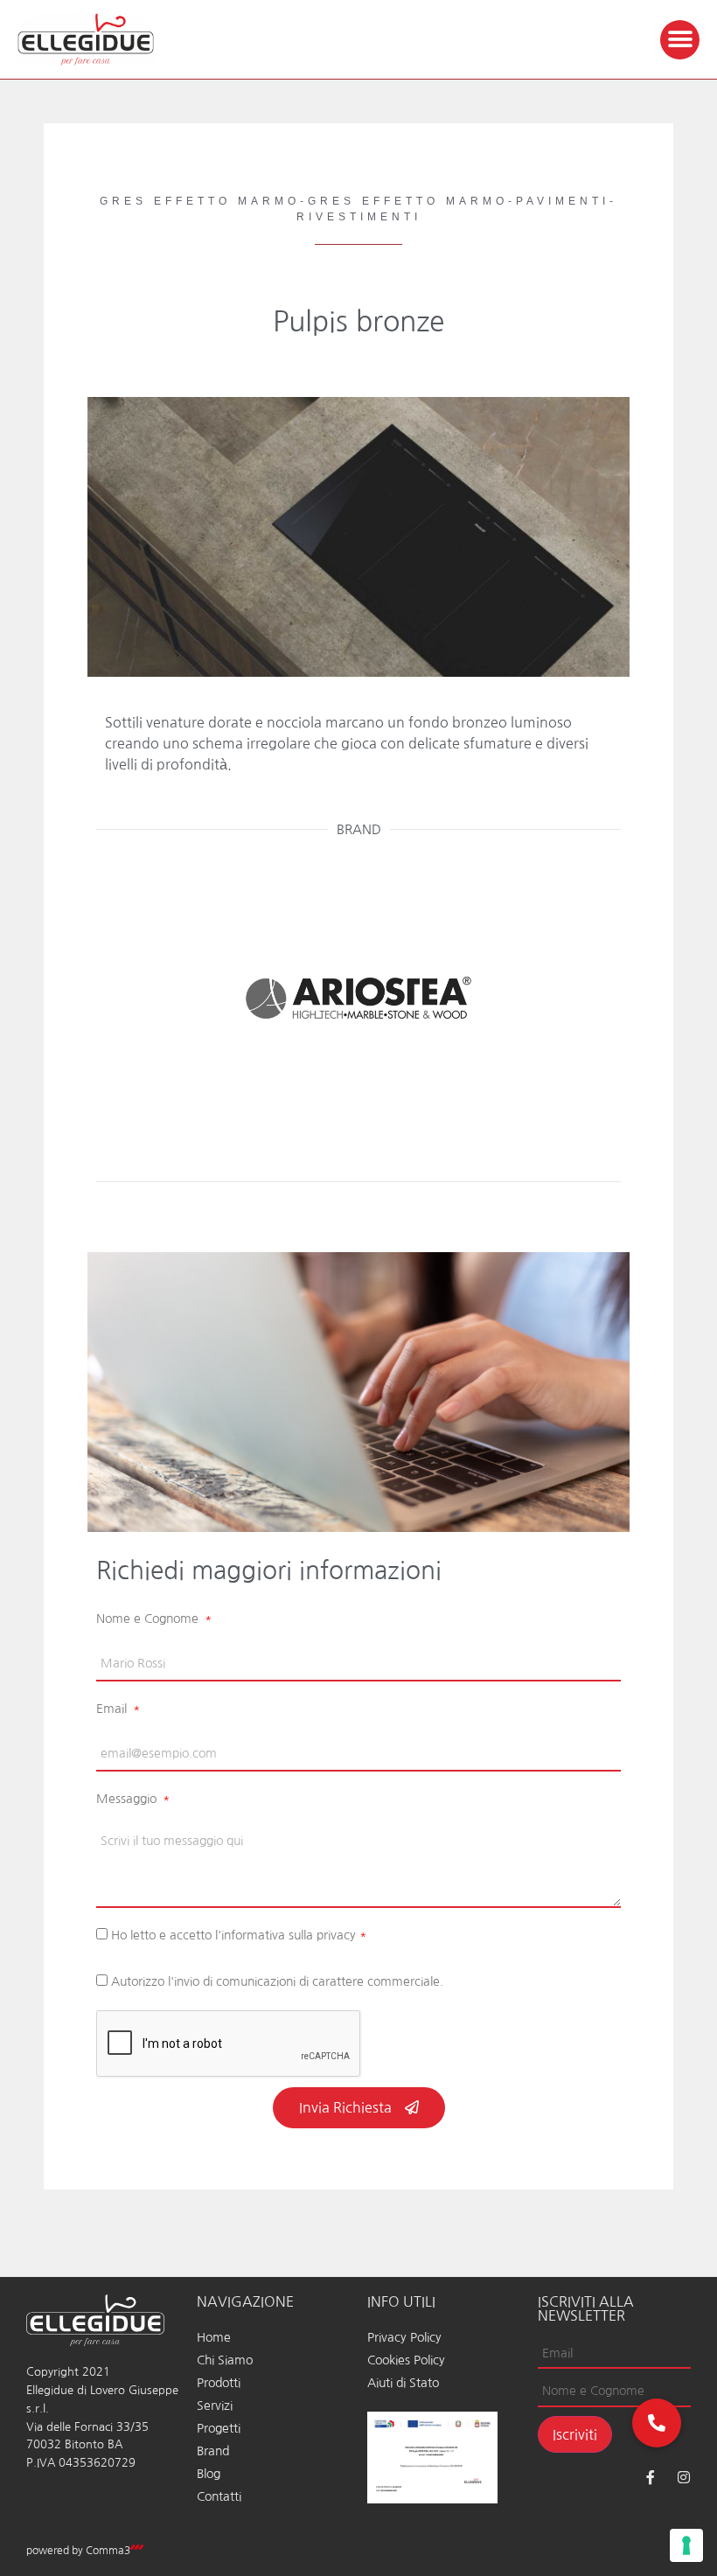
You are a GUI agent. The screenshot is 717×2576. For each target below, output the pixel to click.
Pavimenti (563, 201)
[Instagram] (684, 2477)
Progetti (219, 2428)
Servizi (215, 2405)
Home (214, 2337)
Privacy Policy (404, 2337)
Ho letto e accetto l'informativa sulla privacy (239, 1935)
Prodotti (219, 2383)
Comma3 (108, 2551)
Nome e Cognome (149, 1619)
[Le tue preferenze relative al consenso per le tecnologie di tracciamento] (686, 2545)
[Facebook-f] (651, 2477)
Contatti (219, 2496)
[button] (680, 40)
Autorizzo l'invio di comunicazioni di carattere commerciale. (277, 1981)
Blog (209, 2474)
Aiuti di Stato (403, 2383)
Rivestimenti (359, 217)
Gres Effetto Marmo (200, 201)
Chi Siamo (225, 2360)
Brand (213, 2451)
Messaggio (128, 1799)
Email (113, 1709)
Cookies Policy (406, 2360)
